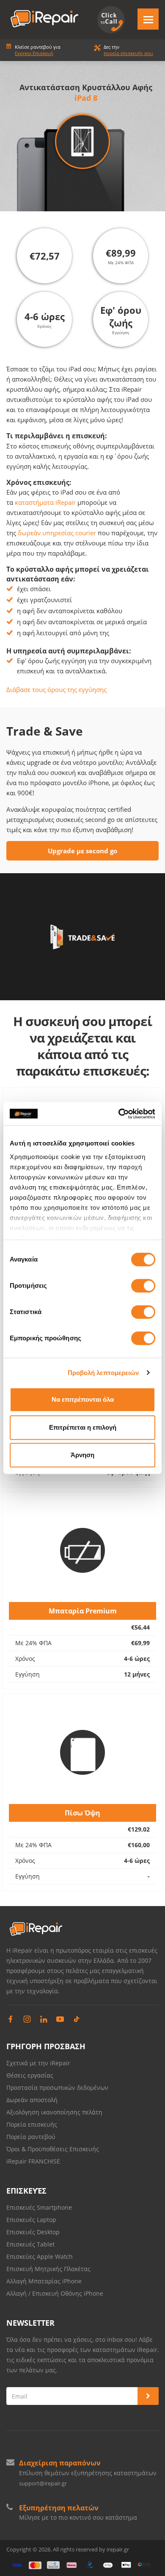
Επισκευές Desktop (33, 2232)
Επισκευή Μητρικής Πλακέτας (48, 2269)
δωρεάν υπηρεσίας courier (57, 533)
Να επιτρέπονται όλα (83, 1399)
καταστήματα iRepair (45, 502)
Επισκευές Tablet (31, 2244)
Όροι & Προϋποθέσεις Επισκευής (53, 2149)
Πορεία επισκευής (32, 2124)
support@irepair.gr (43, 2483)
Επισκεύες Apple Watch (40, 2256)
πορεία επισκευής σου (128, 53)
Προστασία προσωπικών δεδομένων (57, 2088)
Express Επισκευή (34, 53)
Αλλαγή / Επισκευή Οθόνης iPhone (55, 2293)
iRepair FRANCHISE (33, 2161)
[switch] (143, 1286)
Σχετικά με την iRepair (38, 2063)
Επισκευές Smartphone (40, 2207)
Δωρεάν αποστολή (32, 2100)
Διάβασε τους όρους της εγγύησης (56, 689)
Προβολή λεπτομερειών (103, 1373)
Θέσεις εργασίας (30, 2075)
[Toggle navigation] (148, 19)
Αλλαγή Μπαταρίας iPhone (44, 2281)
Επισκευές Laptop (31, 2220)
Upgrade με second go (82, 851)
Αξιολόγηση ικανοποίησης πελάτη (54, 2112)
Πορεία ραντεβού (31, 2137)
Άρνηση (82, 1455)
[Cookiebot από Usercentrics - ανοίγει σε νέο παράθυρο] (119, 1114)
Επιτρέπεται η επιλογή (83, 1427)
